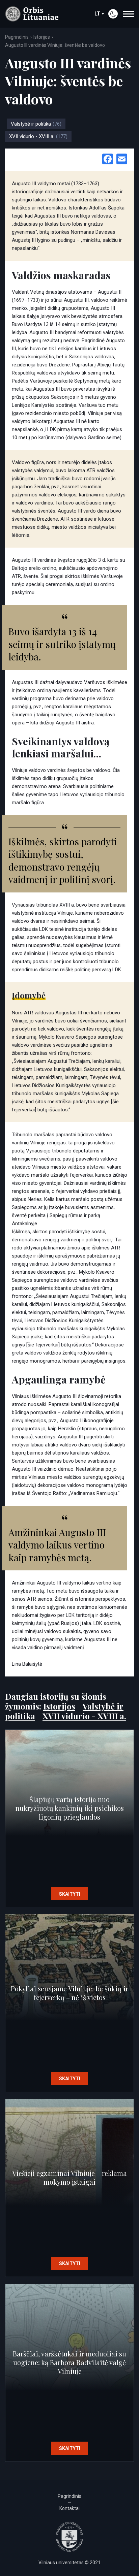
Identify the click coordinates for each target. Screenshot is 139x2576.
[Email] (122, 160)
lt (98, 14)
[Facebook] (108, 160)
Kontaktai (69, 2508)
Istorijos (42, 37)
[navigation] (128, 14)
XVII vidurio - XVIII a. (38, 136)
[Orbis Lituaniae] (32, 14)
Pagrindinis (17, 37)
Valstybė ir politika (36, 124)
